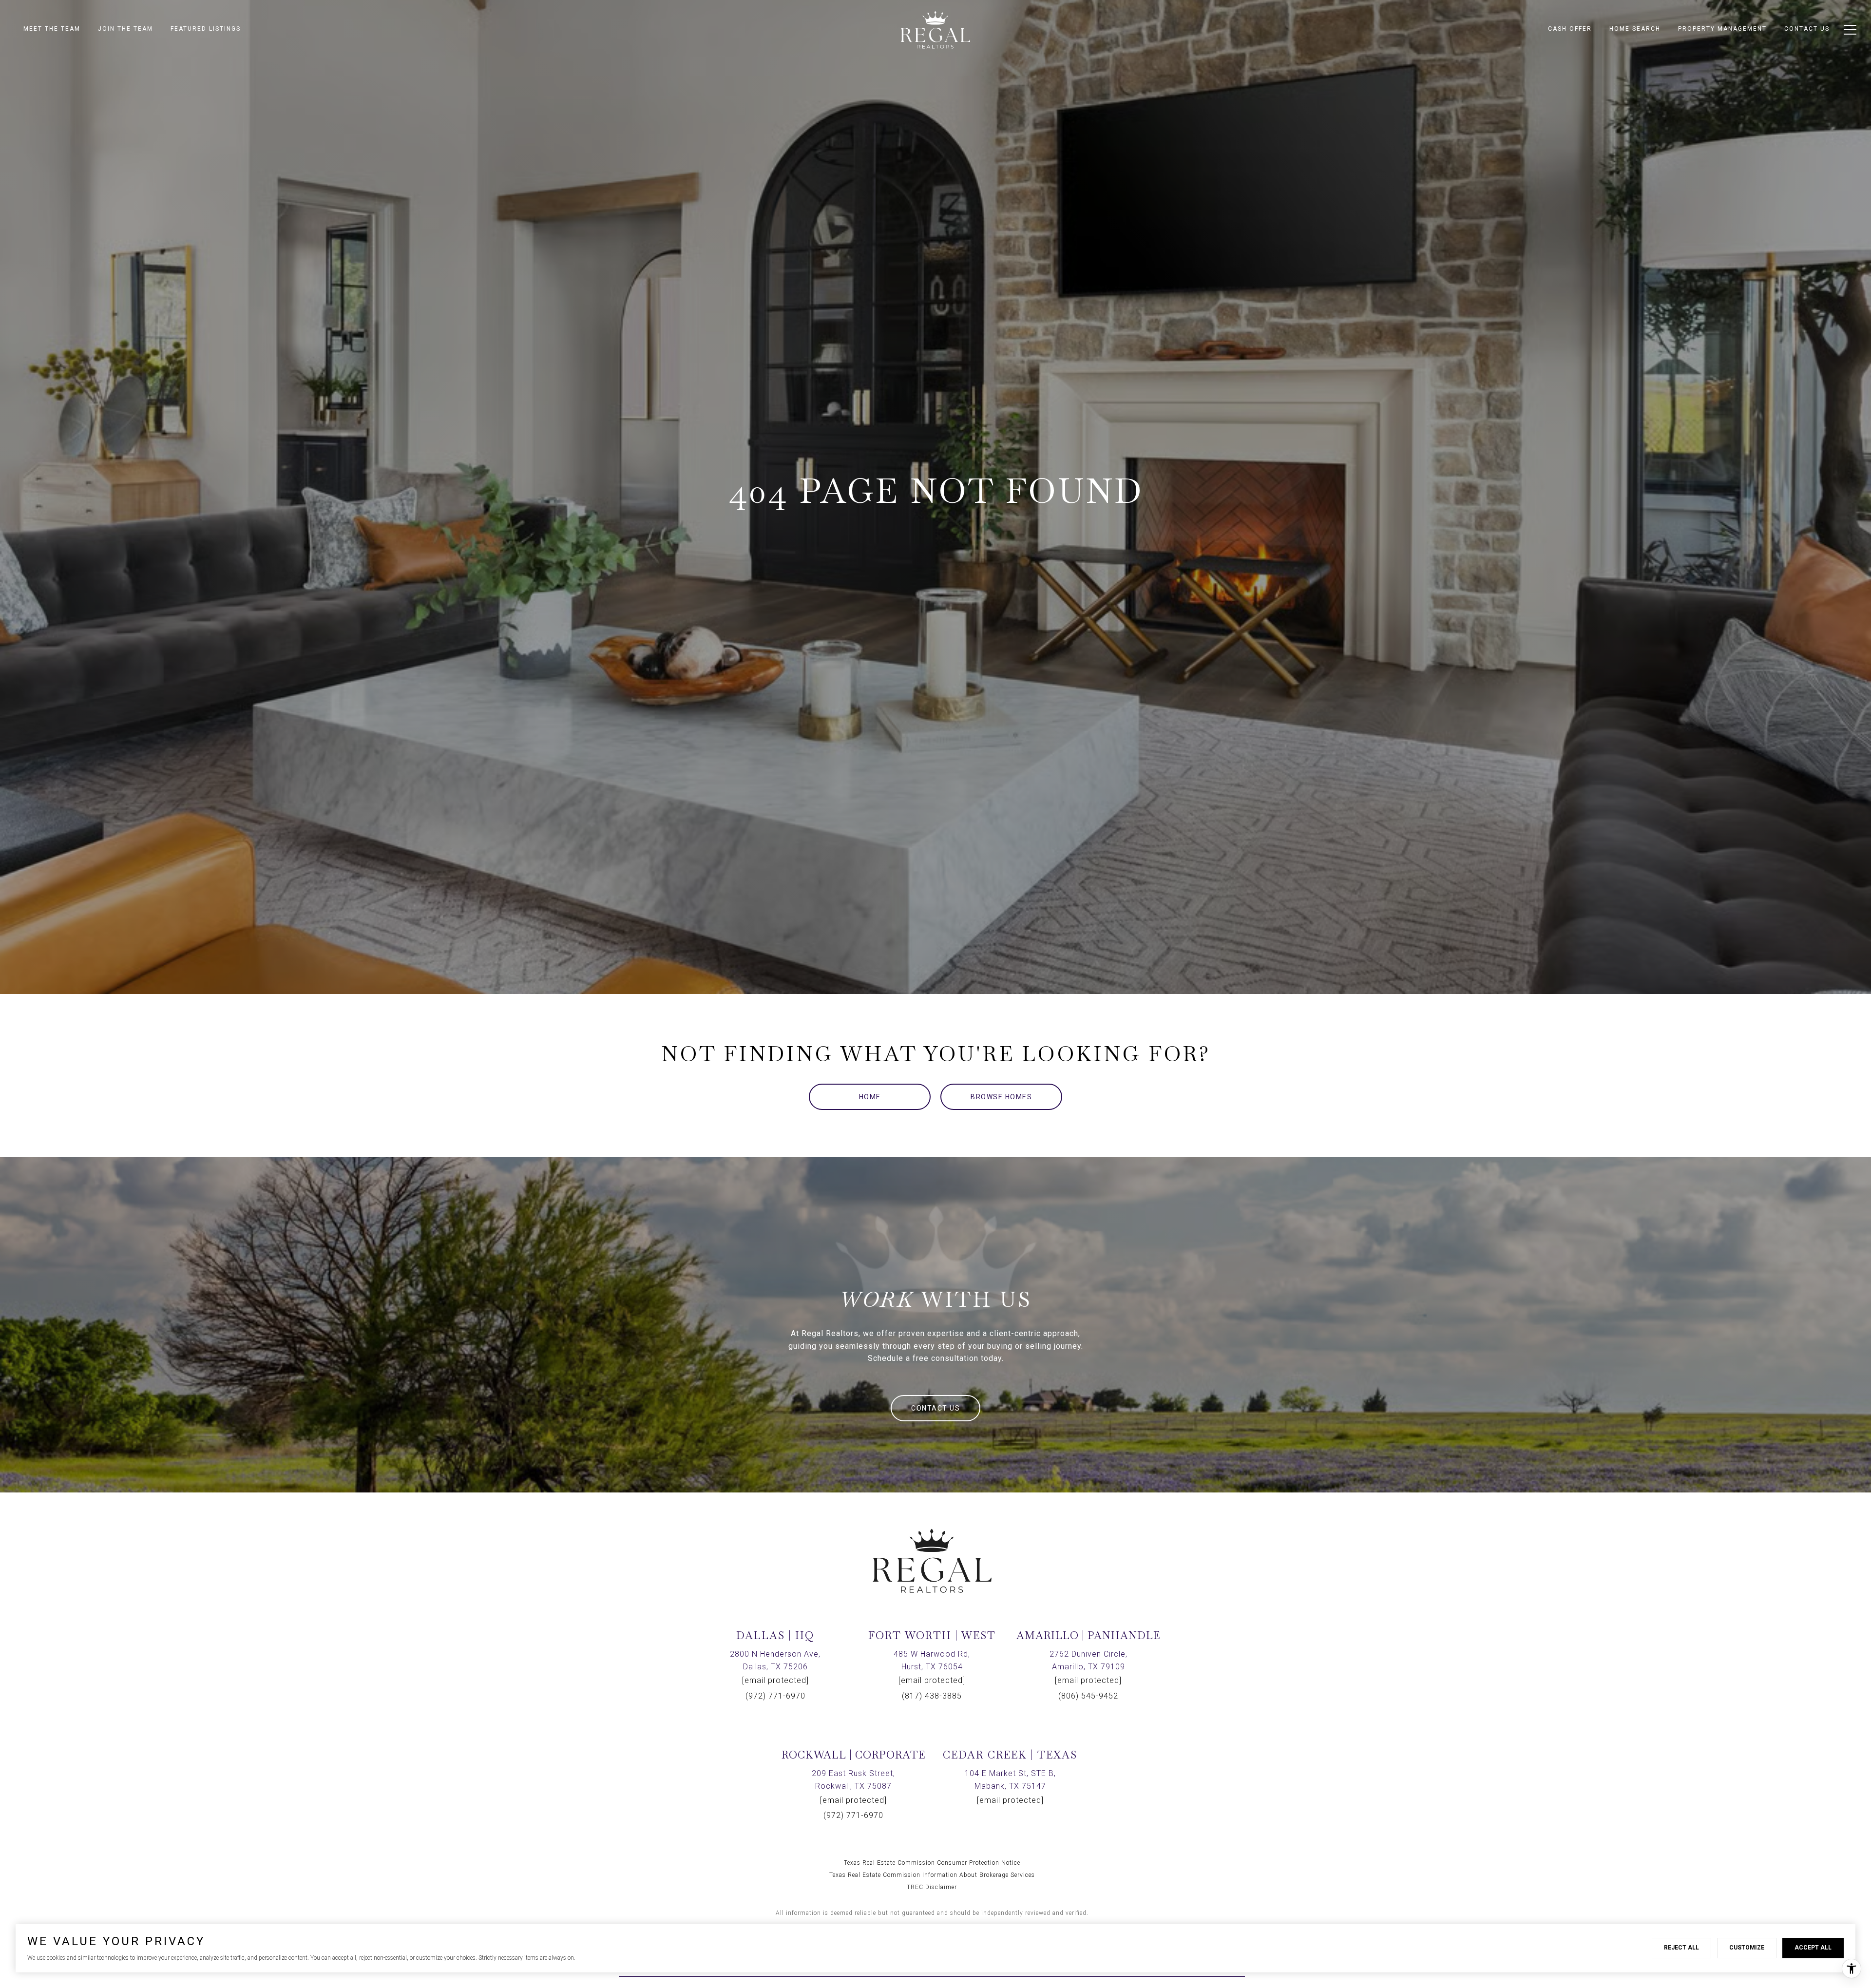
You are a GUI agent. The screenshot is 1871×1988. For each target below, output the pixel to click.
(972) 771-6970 (775, 1696)
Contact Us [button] (935, 1408)
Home (870, 1097)
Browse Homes (1001, 1097)
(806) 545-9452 (1088, 1696)
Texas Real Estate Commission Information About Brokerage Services (932, 1875)
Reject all (1681, 1948)
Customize (1747, 1948)
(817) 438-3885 (932, 1696)
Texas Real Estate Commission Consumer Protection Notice (932, 1863)
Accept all (1813, 1948)
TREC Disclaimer (932, 1887)
